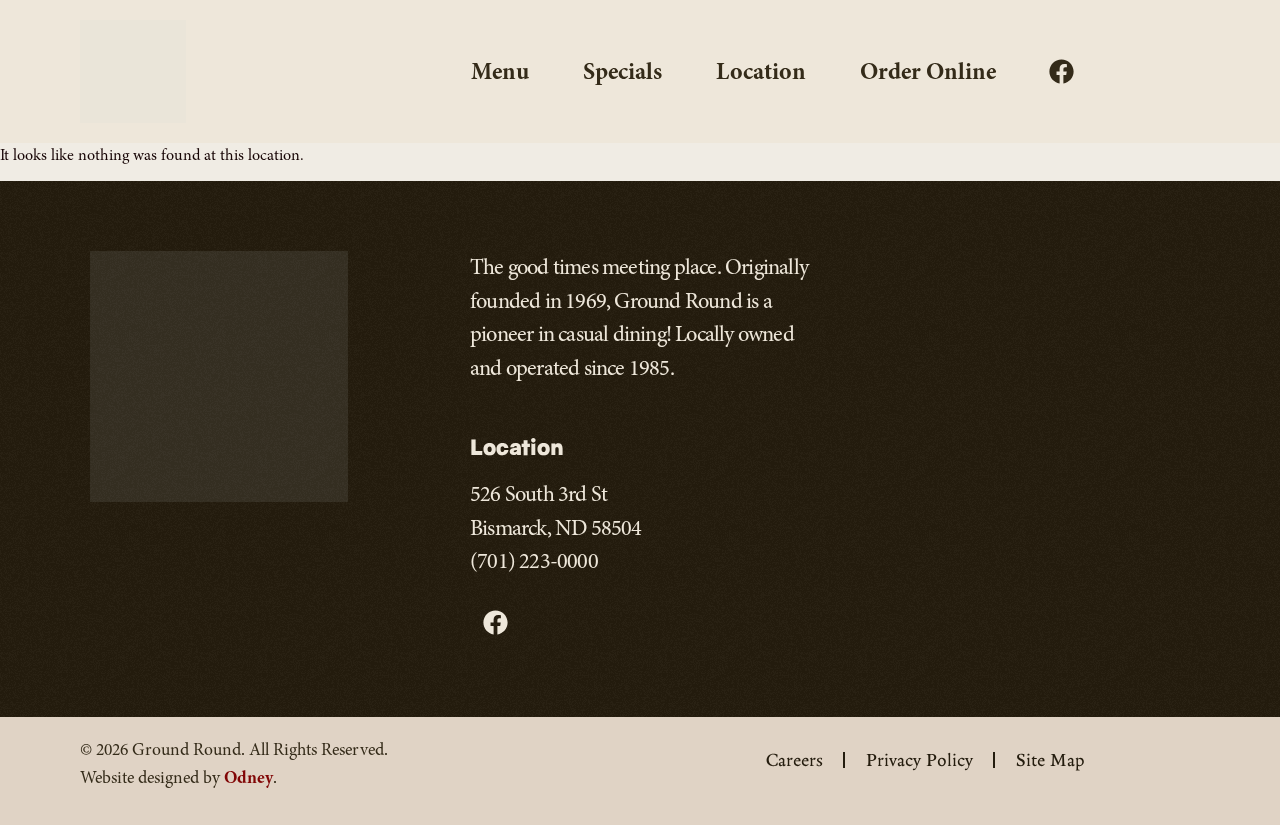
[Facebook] (1061, 71)
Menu (500, 71)
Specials (622, 71)
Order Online (928, 71)
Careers (794, 759)
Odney (248, 777)
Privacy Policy (919, 759)
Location (761, 71)
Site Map (1050, 759)
